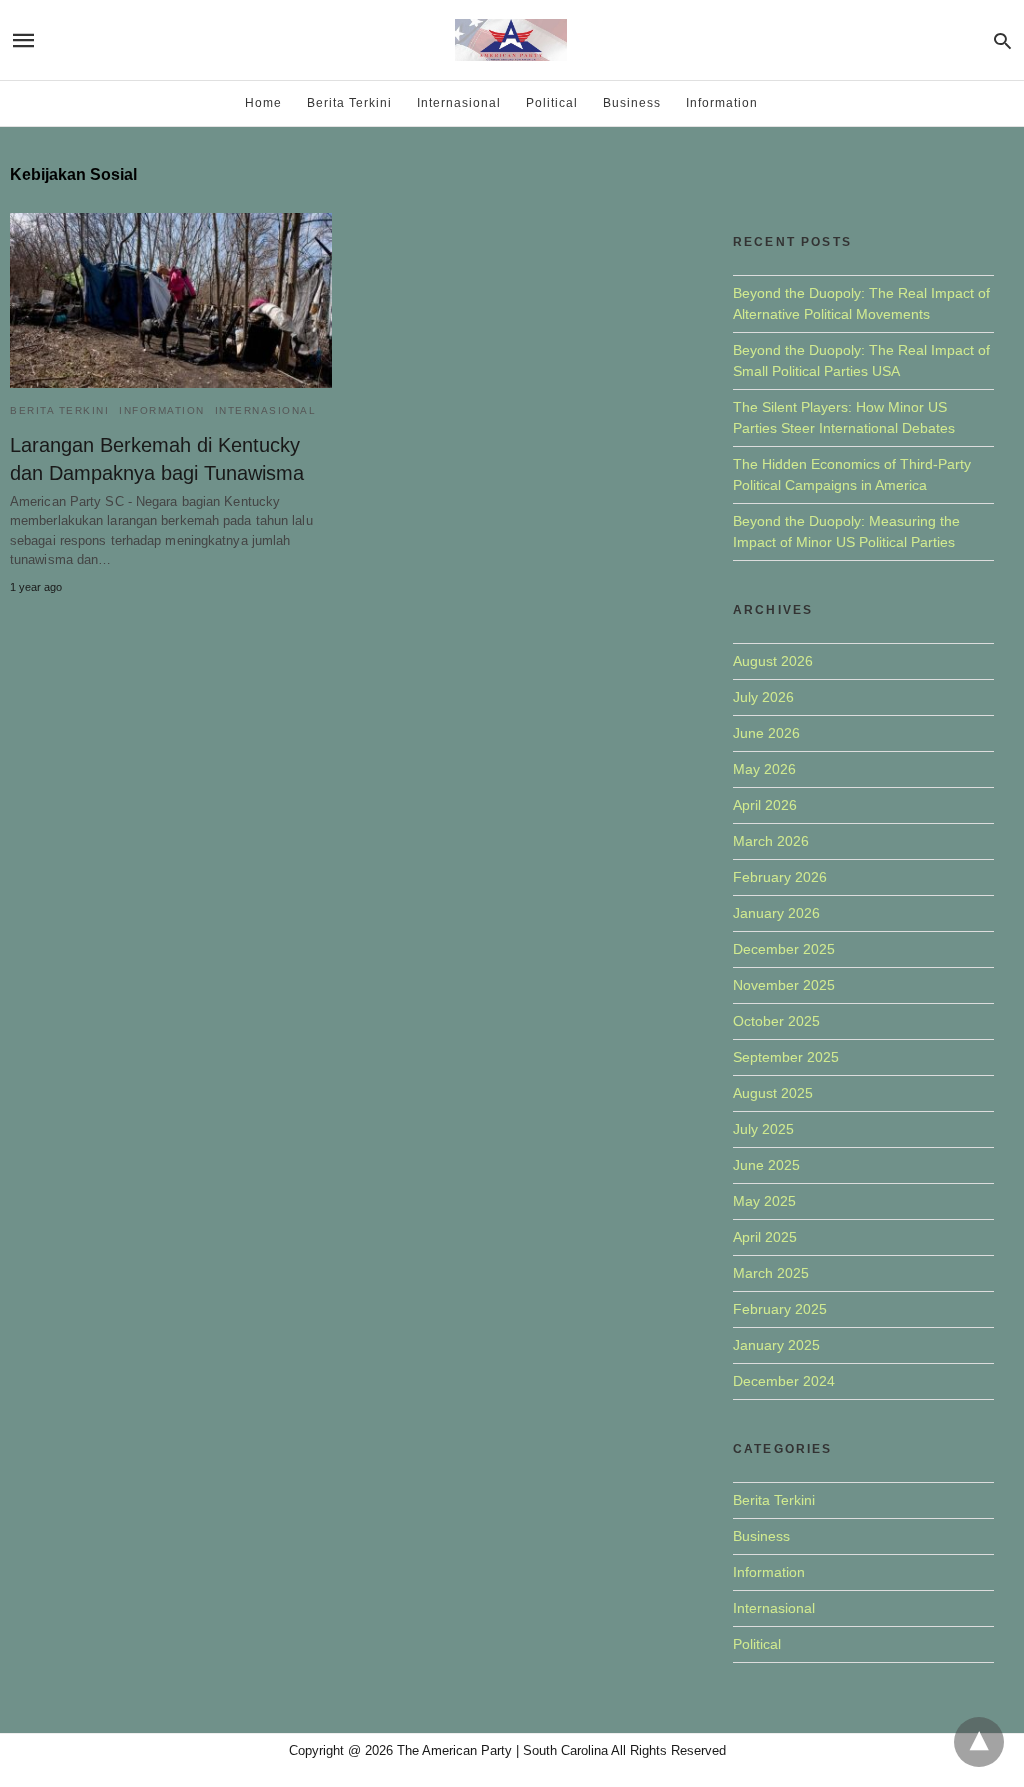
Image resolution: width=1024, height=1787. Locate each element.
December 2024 (784, 1381)
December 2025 (784, 949)
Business (632, 103)
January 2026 (776, 913)
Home (263, 103)
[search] (1002, 40)
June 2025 (766, 1165)
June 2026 (766, 733)
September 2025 (786, 1057)
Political (552, 103)
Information (722, 103)
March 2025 (771, 1273)
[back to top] (979, 1742)
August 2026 (773, 661)
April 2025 (765, 1237)
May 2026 (764, 769)
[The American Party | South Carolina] (511, 40)
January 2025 (776, 1345)
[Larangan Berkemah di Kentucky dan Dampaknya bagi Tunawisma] (171, 300)
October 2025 (776, 1021)
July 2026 (763, 697)
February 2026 (780, 877)
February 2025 (780, 1309)
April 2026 (765, 805)
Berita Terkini (349, 103)
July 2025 (763, 1129)
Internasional (459, 103)
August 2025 (773, 1093)
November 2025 (784, 985)
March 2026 (771, 841)
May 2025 (764, 1201)
